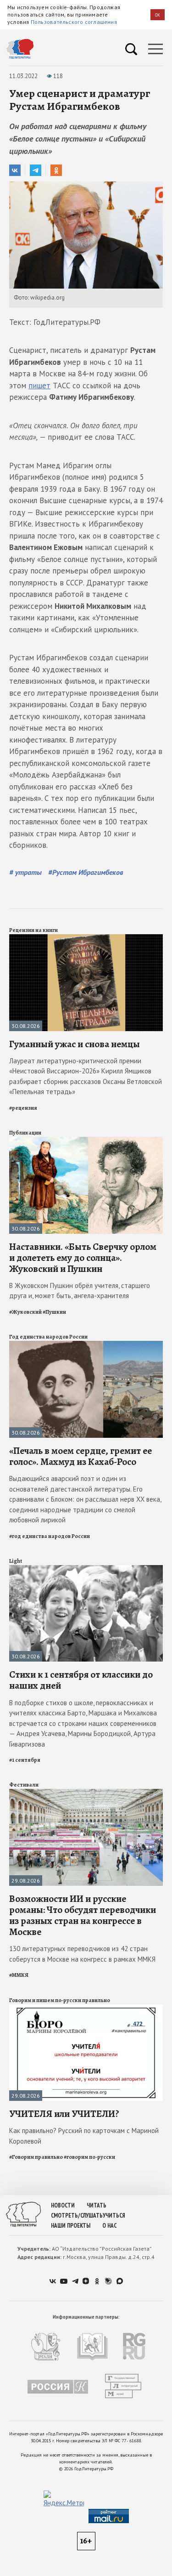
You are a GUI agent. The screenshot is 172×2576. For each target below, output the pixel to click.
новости (63, 2205)
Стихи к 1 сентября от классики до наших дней (81, 1680)
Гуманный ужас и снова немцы (75, 1044)
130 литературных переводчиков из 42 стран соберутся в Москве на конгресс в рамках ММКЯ (82, 1954)
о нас (109, 2226)
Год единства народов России (48, 1337)
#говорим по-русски (89, 2157)
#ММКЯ (19, 1975)
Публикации (25, 1133)
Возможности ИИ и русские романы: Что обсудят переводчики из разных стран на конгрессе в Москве (83, 1915)
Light (16, 1561)
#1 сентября (25, 1760)
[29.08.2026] (86, 1793)
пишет (39, 386)
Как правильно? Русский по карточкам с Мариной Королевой (84, 2136)
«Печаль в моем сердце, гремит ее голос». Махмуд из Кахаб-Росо (80, 1456)
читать (97, 2205)
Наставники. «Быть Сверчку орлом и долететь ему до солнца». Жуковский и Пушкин (83, 1258)
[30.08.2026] (86, 938)
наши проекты (71, 2226)
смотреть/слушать (77, 2216)
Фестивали (24, 1785)
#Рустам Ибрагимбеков (86, 872)
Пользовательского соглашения (74, 22)
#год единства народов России (50, 1536)
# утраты (26, 872)
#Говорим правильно (36, 2157)
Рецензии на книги (33, 930)
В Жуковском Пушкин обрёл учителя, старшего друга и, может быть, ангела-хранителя (80, 1291)
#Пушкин (54, 1312)
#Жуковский (25, 1312)
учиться (114, 2216)
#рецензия (23, 1108)
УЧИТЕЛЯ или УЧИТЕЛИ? (64, 2114)
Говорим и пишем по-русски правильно (60, 2000)
